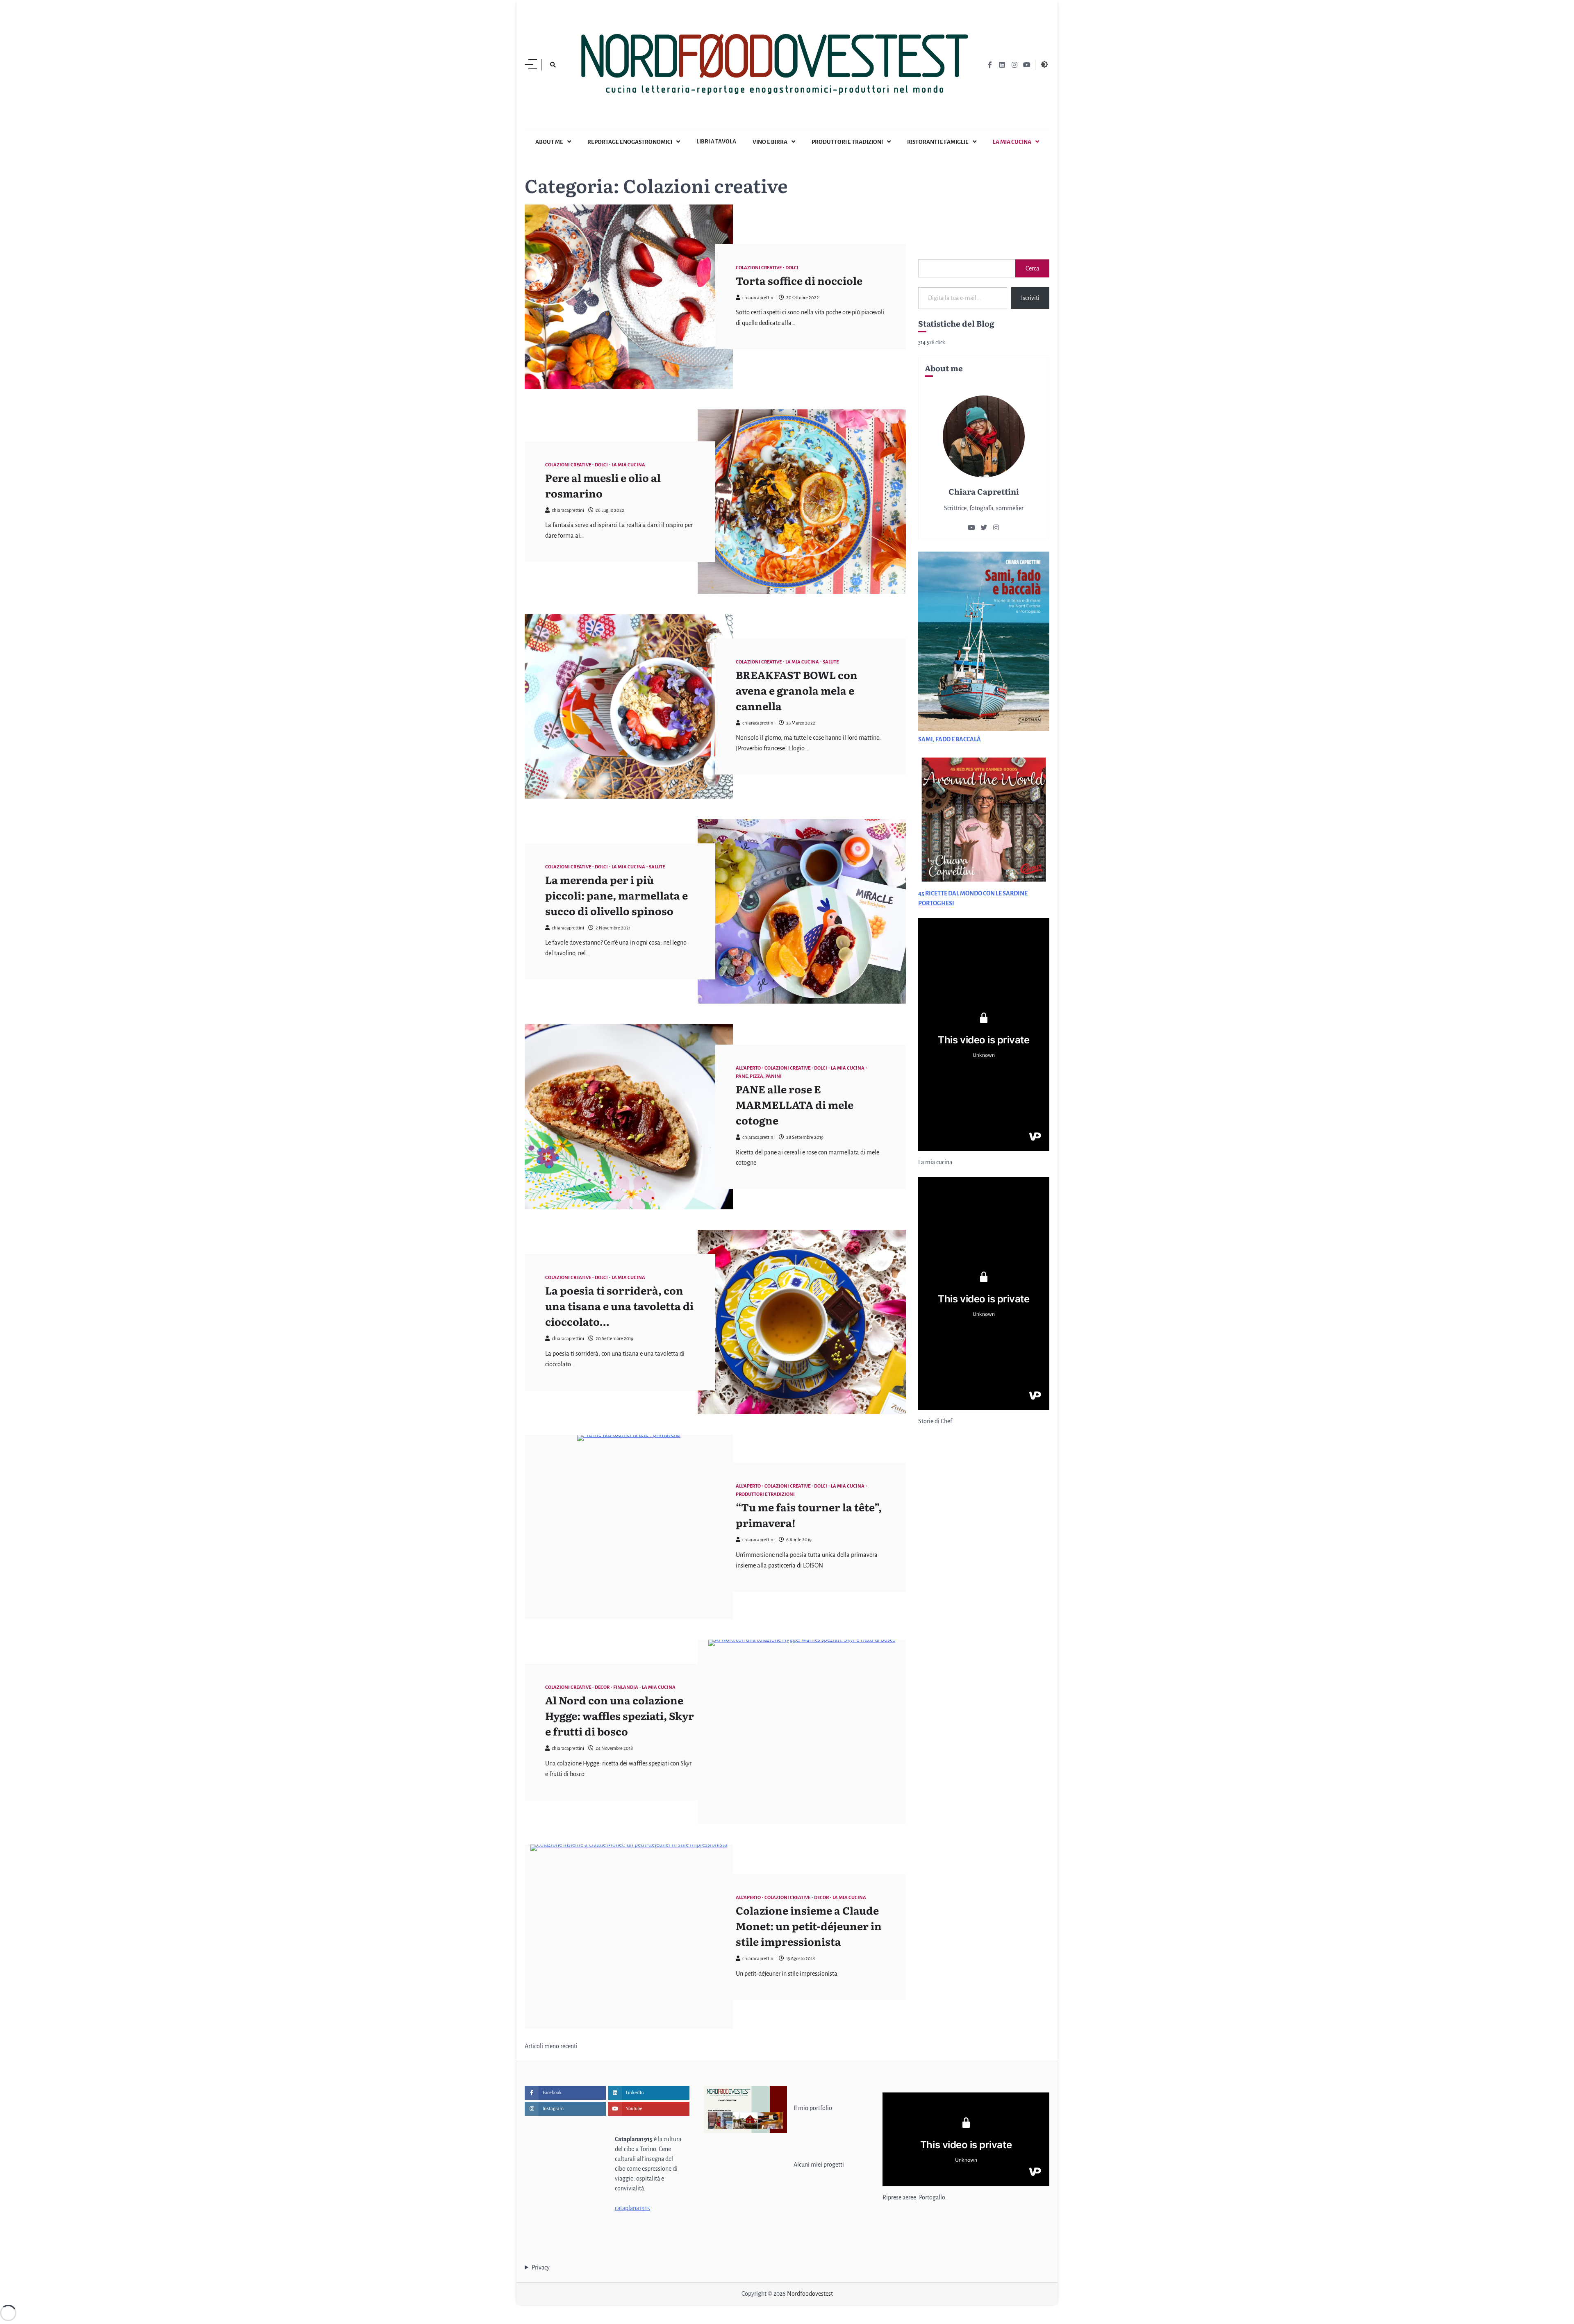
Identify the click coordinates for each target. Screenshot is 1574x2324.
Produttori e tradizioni (847, 142)
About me (549, 142)
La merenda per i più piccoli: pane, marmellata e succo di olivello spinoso (616, 895)
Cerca (1032, 268)
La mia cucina (1012, 142)
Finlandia (626, 1687)
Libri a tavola (716, 142)
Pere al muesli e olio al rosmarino (603, 485)
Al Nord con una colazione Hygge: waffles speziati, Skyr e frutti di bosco (620, 1715)
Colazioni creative (759, 268)
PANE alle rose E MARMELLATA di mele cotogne (795, 1104)
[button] (924, 237)
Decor (602, 1687)
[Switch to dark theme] (1044, 64)
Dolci (792, 268)
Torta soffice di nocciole (799, 280)
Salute (831, 662)
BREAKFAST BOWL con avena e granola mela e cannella (797, 690)
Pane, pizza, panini (759, 1076)
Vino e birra (770, 142)
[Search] (553, 65)
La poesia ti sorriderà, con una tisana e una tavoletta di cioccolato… (619, 1306)
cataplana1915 (632, 2208)
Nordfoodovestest (810, 2294)
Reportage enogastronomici (630, 142)
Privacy (541, 2267)
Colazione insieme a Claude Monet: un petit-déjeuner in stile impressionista (809, 1926)
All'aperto (748, 1068)
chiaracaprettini (759, 298)
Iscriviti (1030, 298)
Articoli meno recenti (551, 2046)
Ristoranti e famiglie (938, 142)
